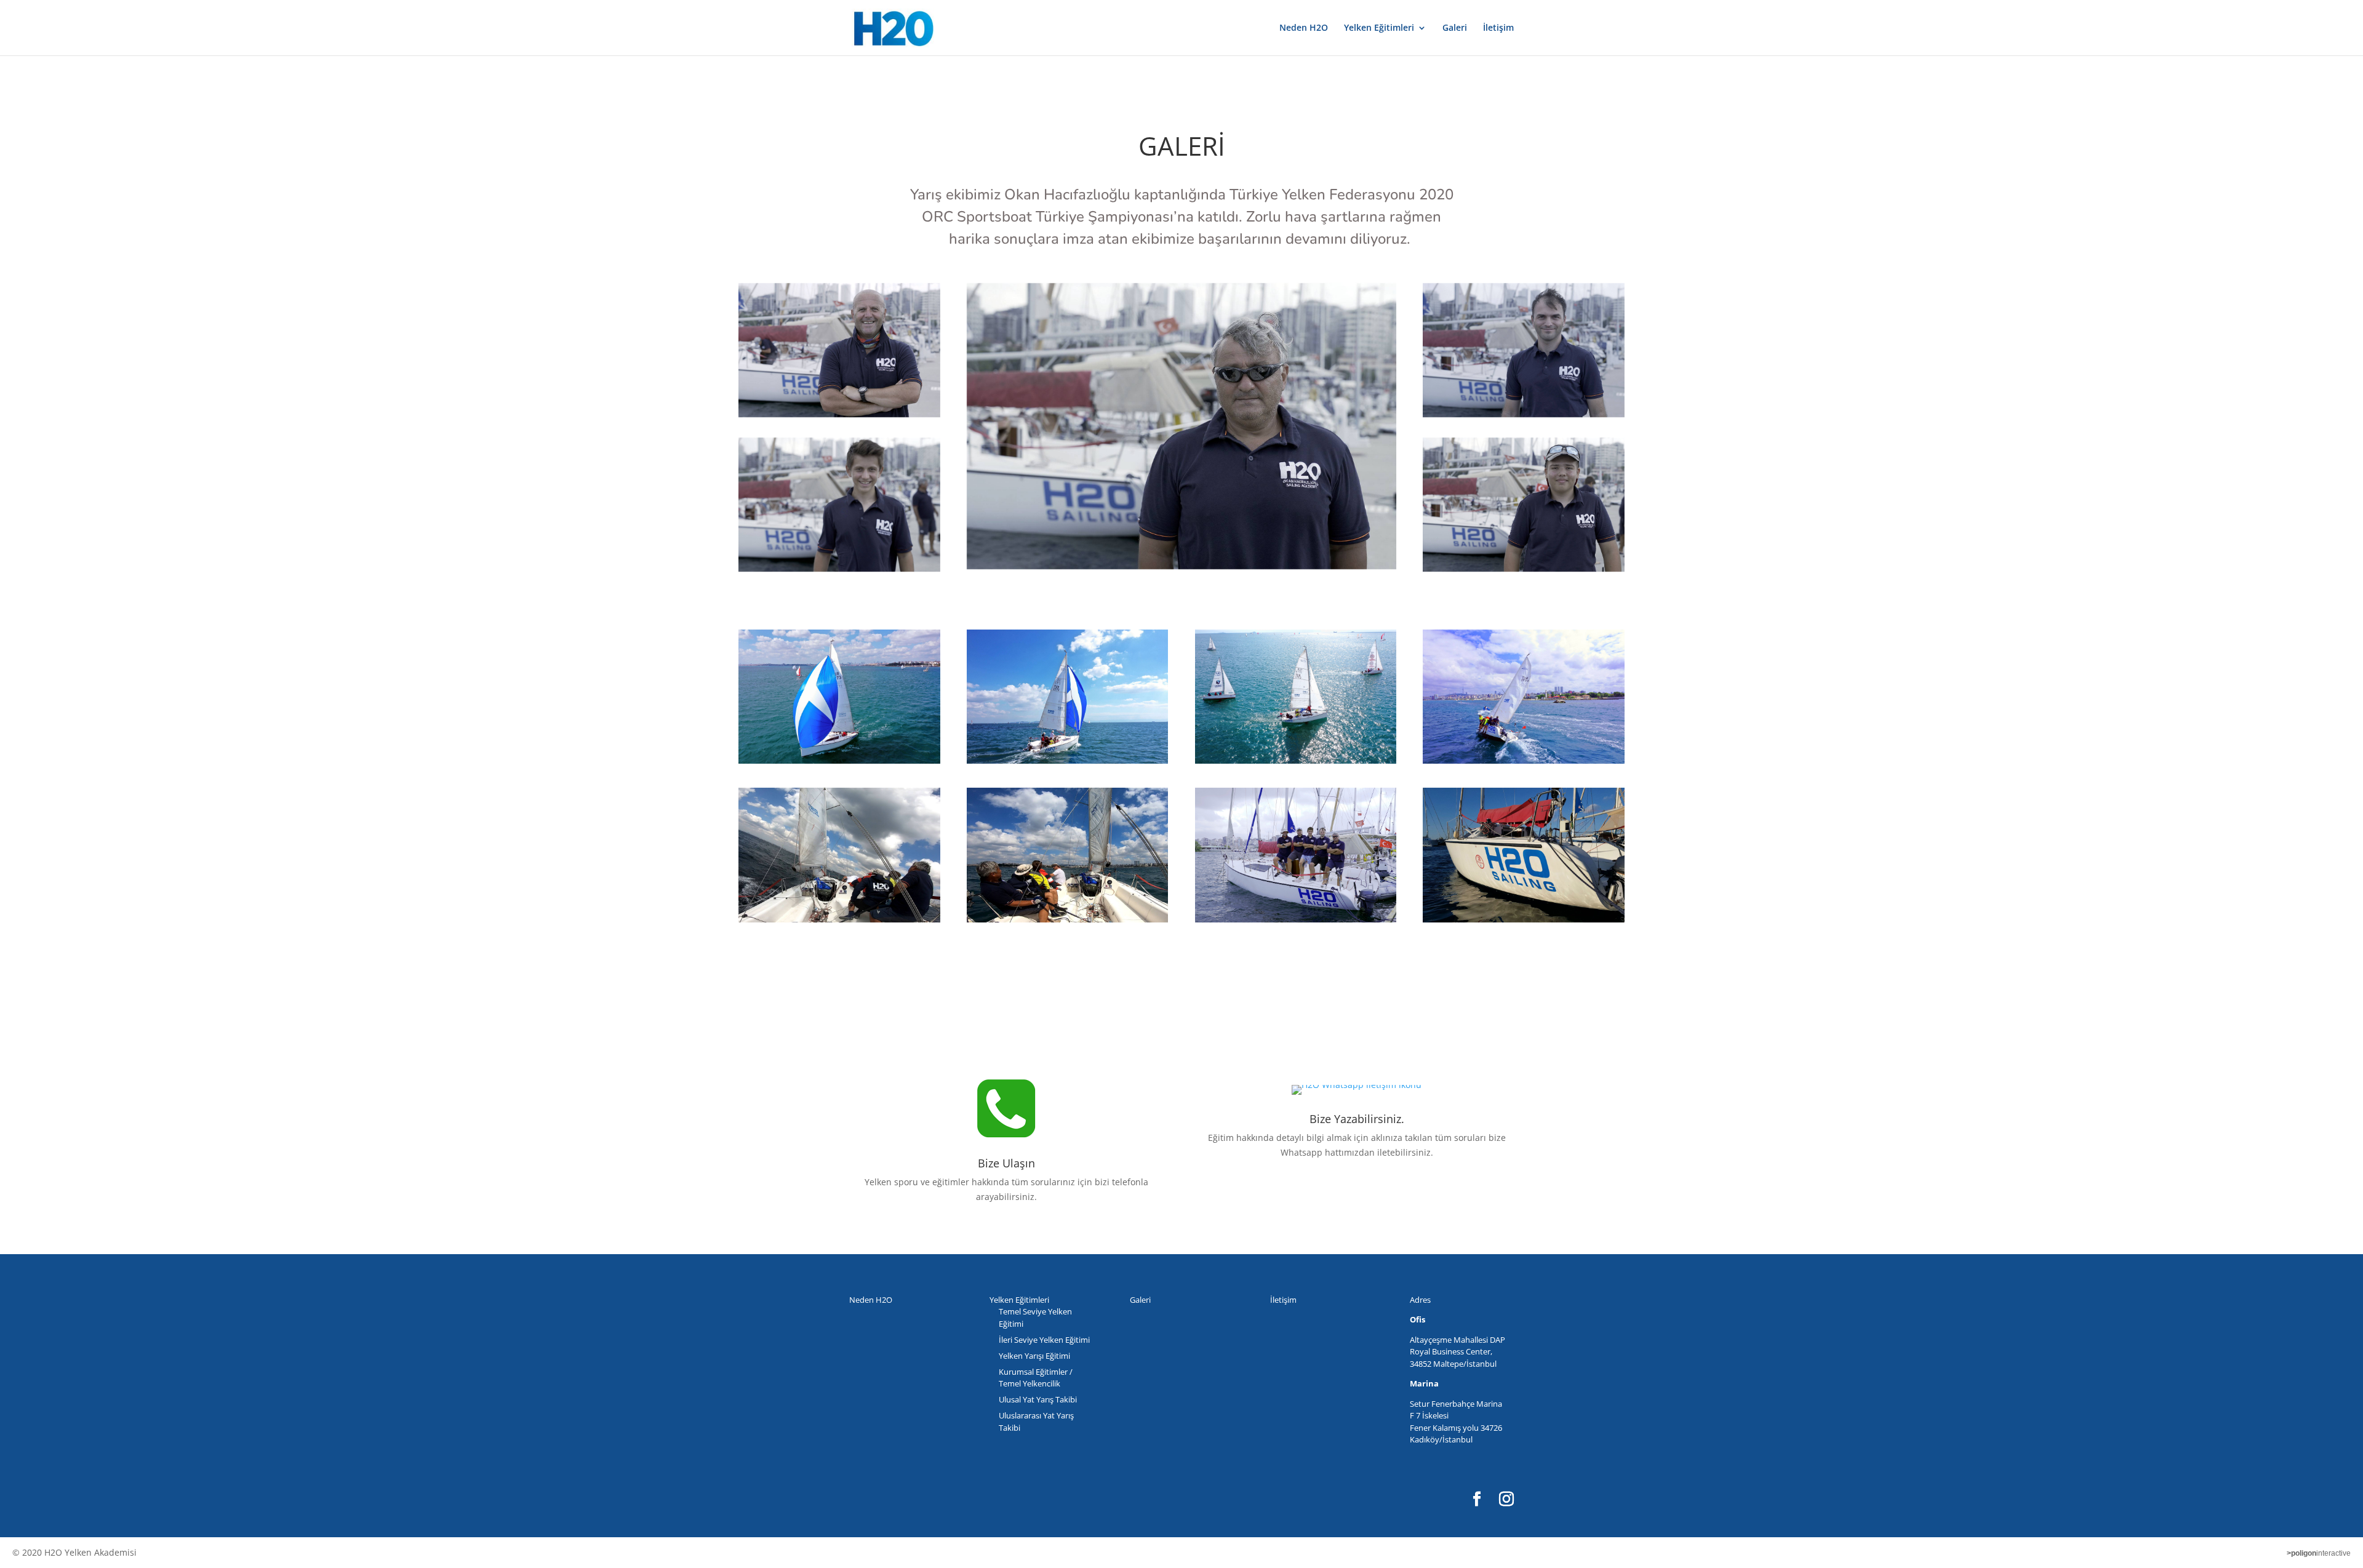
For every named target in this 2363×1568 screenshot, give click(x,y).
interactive (2319, 1553)
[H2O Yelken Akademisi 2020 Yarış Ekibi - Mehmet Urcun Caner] (839, 350)
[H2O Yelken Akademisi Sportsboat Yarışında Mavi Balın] (839, 697)
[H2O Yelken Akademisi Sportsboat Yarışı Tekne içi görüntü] (1068, 855)
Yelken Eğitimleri (1379, 28)
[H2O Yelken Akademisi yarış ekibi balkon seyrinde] (1524, 697)
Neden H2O (1304, 28)
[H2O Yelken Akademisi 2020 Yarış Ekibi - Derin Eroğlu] (1524, 505)
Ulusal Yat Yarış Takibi (1038, 1399)
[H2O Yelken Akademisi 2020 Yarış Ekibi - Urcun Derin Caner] (839, 505)
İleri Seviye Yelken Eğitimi (1044, 1340)
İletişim (1498, 28)
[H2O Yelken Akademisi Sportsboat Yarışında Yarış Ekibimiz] (1296, 855)
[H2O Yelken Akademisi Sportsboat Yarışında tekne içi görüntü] (839, 855)
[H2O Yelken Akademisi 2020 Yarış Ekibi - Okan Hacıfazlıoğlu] (1181, 426)
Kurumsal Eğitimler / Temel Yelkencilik (1036, 1378)
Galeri (1455, 28)
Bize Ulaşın (1006, 1163)
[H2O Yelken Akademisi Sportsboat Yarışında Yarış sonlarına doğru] (1068, 697)
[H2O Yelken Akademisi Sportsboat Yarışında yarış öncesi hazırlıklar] (1296, 697)
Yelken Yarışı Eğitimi (1034, 1356)
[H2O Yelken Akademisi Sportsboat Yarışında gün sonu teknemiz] (1524, 855)
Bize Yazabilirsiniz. (1357, 1119)
